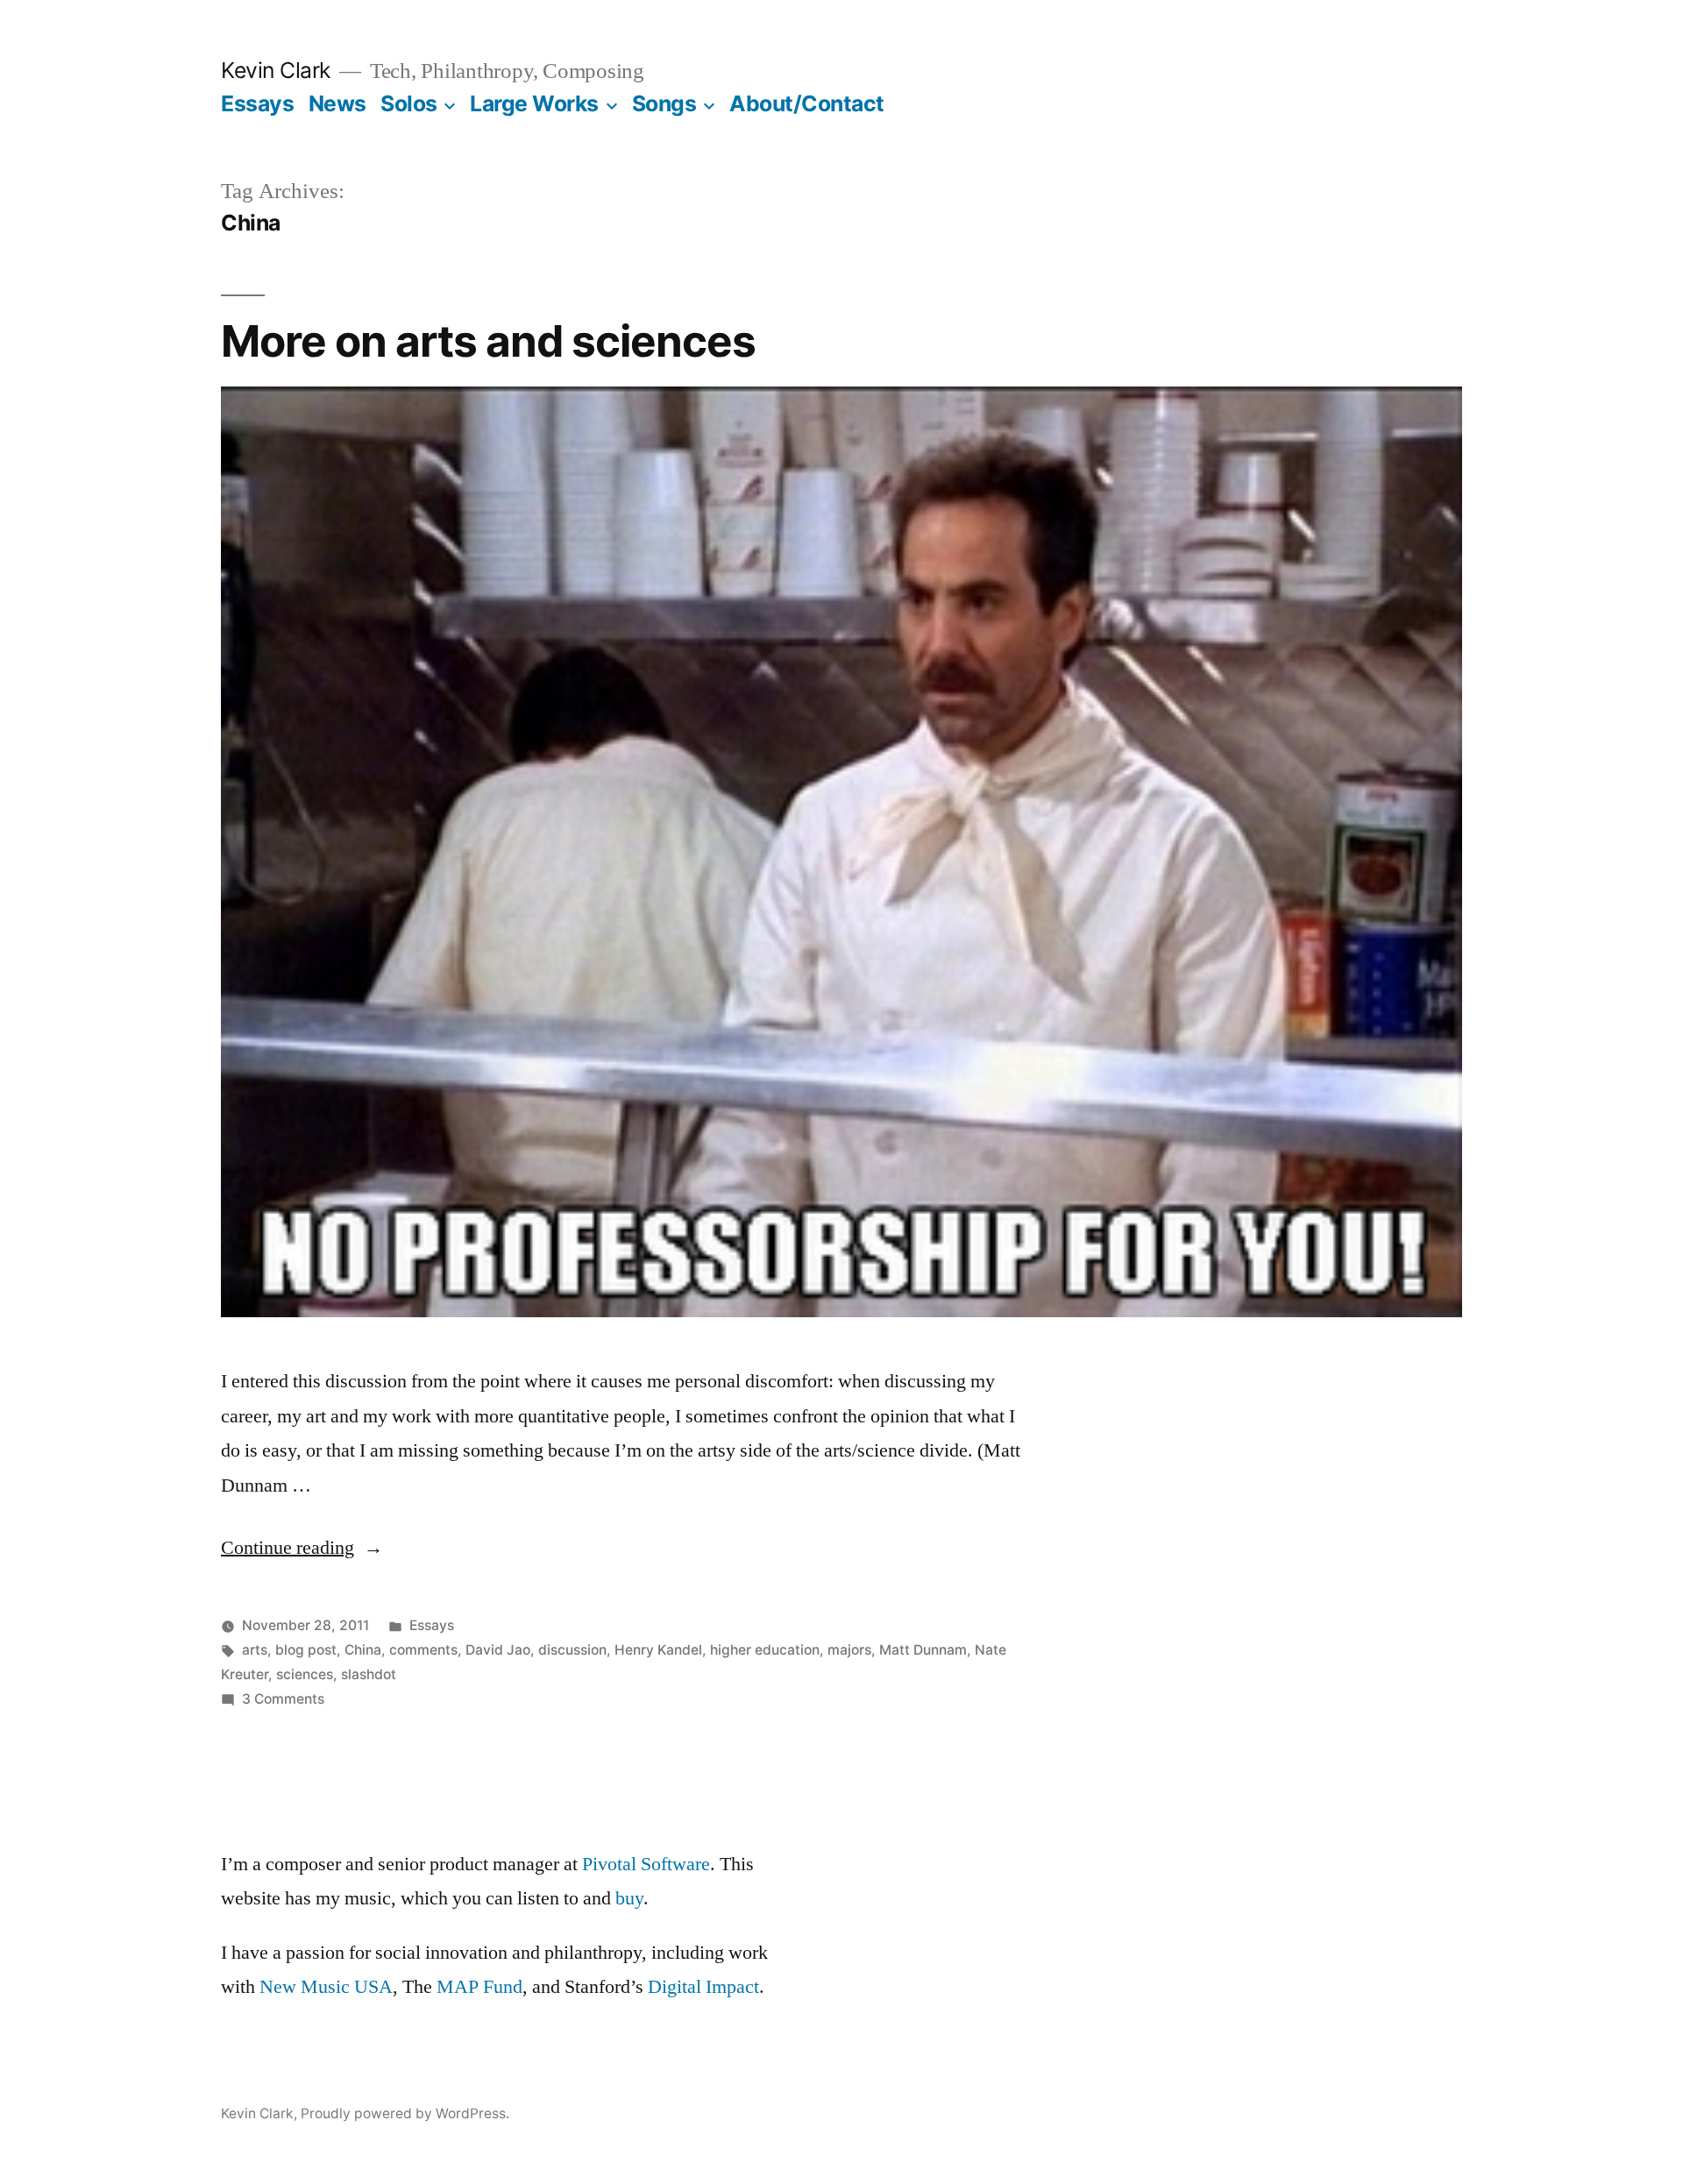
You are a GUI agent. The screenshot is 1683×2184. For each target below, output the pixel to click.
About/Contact (807, 103)
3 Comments (283, 1699)
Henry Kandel (658, 1650)
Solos (409, 103)
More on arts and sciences (488, 341)
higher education (765, 1650)
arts (255, 1650)
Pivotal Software (646, 1864)
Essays (257, 103)
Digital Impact (703, 1987)
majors (849, 1650)
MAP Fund (479, 1987)
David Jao (498, 1650)
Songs (664, 103)
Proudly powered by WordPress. (405, 2113)
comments (423, 1650)
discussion (572, 1650)
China (363, 1650)
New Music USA (326, 1987)
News (337, 103)
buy (629, 1898)
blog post (306, 1650)
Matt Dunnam (923, 1650)
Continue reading (302, 1548)
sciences (305, 1674)
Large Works (534, 103)
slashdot (369, 1674)
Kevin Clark (276, 70)
